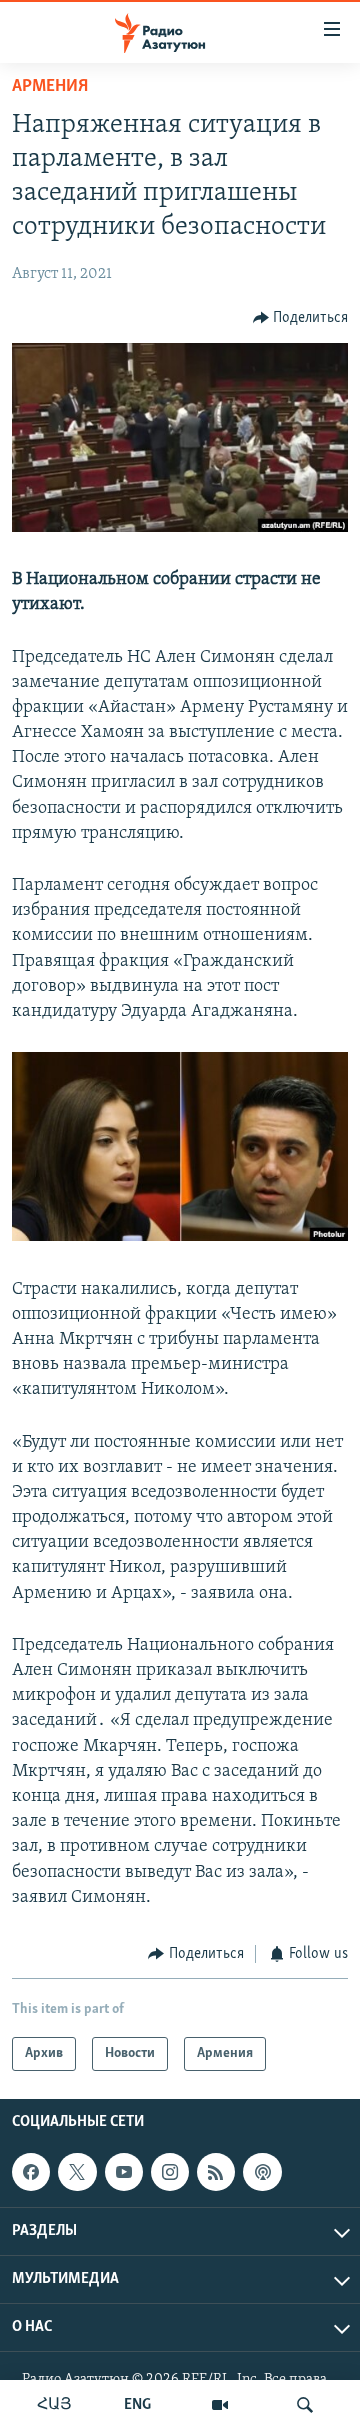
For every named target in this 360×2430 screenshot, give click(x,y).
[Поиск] (305, 2405)
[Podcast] (262, 2172)
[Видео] (220, 2405)
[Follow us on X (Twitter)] (77, 2172)
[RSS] (216, 2172)
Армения (50, 87)
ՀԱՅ (54, 2405)
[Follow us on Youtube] (124, 2172)
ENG (137, 2405)
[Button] (301, 318)
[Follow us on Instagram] (170, 2172)
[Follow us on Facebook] (31, 2172)
